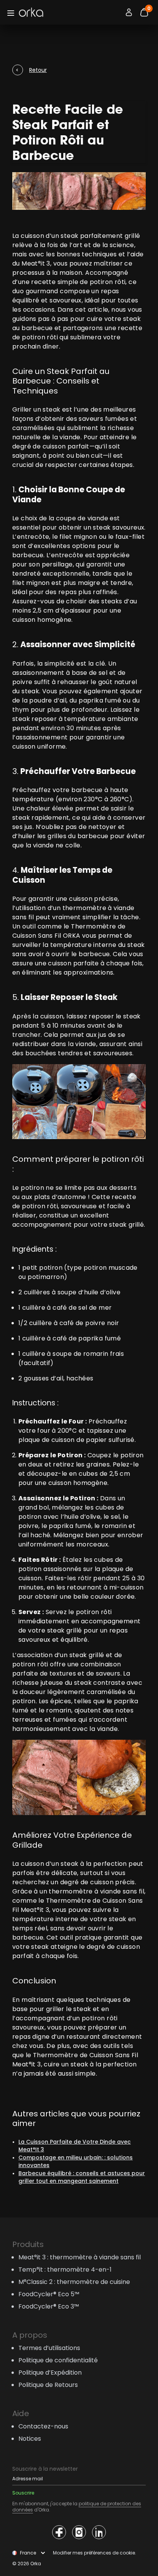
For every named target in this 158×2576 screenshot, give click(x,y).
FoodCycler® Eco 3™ (49, 2306)
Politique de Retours (48, 2385)
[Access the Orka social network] (59, 2532)
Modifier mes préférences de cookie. (95, 2553)
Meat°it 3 (36, 263)
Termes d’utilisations (49, 2348)
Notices (30, 2439)
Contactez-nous (43, 2426)
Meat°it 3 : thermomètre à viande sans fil (80, 2257)
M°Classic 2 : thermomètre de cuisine (74, 2282)
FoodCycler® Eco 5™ (49, 2294)
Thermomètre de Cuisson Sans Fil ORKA (69, 931)
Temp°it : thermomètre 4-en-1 (65, 2270)
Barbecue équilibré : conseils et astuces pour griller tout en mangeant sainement (82, 2177)
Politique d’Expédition (50, 2373)
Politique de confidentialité (58, 2360)
